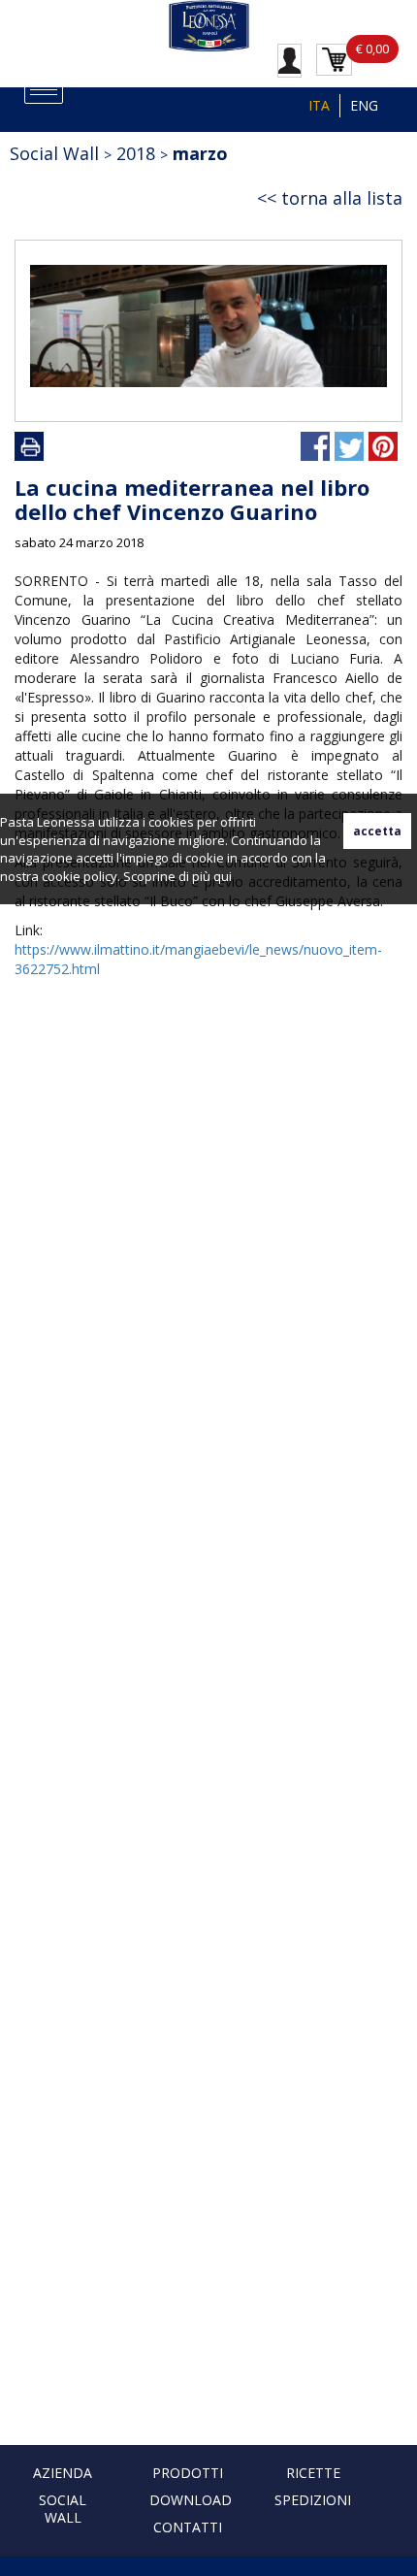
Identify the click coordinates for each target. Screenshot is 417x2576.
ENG (364, 105)
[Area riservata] (289, 59)
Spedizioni (313, 2500)
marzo (200, 153)
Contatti (188, 2527)
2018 (136, 153)
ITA (319, 105)
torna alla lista (342, 198)
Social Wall (63, 2509)
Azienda (63, 2473)
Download (191, 2500)
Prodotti (188, 2473)
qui (223, 876)
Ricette (313, 2473)
